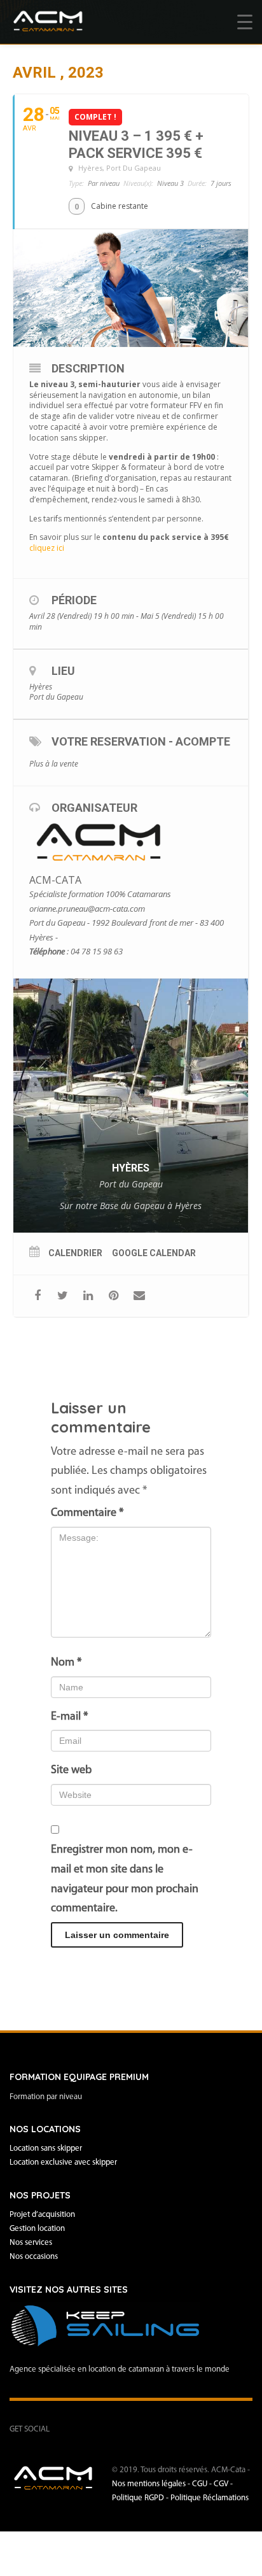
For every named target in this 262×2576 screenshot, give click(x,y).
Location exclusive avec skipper (63, 2162)
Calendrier (75, 1253)
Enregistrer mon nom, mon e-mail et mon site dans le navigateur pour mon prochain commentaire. (125, 1879)
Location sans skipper (46, 2148)
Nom (66, 1663)
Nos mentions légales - (152, 2484)
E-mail (69, 1717)
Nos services (31, 2243)
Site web (71, 1771)
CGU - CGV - (212, 2484)
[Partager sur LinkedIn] (88, 1296)
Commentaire (87, 1513)
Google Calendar (154, 1253)
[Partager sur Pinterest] (114, 1296)
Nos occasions (34, 2257)
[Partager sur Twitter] (63, 1296)
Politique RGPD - (141, 2498)
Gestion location (37, 2229)
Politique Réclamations (210, 2498)
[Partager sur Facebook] (37, 1296)
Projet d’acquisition (42, 2215)
